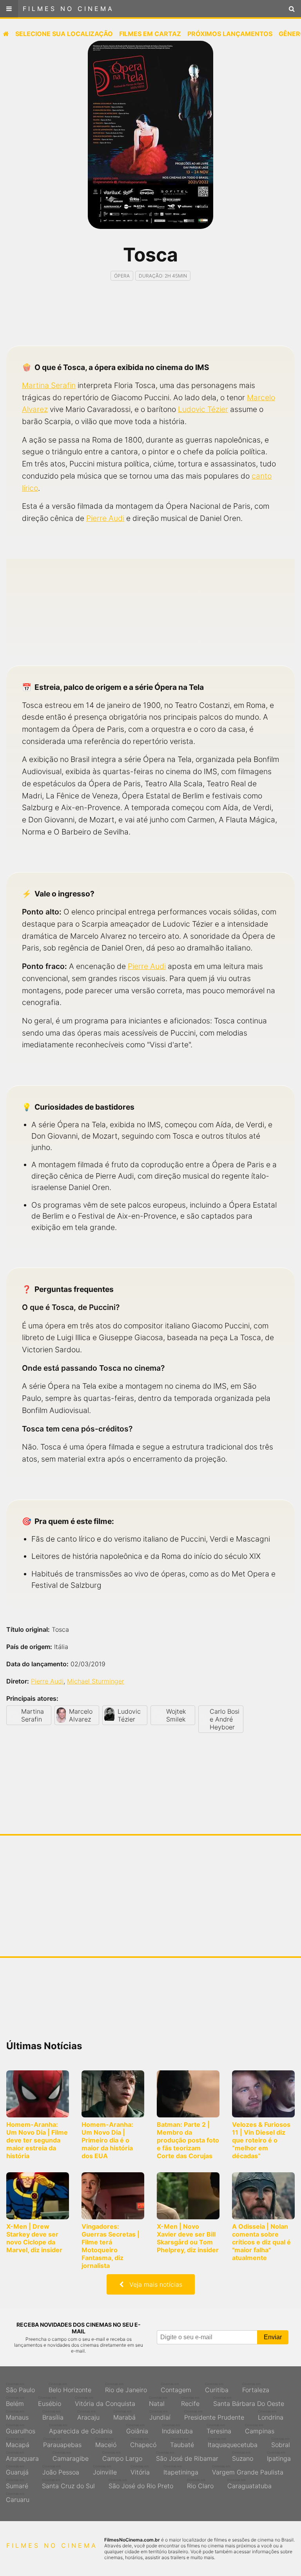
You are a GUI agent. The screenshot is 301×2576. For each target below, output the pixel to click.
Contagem (176, 2388)
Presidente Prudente (214, 2415)
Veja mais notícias (153, 2284)
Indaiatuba (177, 2429)
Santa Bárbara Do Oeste (249, 2402)
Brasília (53, 2415)
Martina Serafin (49, 385)
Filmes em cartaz (150, 34)
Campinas (260, 2429)
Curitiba (217, 2388)
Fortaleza (256, 2388)
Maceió (106, 2443)
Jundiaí (160, 2415)
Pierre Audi (105, 518)
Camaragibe (71, 2456)
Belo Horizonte (70, 2388)
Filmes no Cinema (68, 9)
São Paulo (20, 2388)
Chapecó (143, 2443)
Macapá (18, 2443)
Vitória (140, 2470)
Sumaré (17, 2484)
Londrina (271, 2415)
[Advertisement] (150, 320)
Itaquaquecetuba (233, 2443)
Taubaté (182, 2443)
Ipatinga (279, 2456)
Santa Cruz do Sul (68, 2484)
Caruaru (18, 2498)
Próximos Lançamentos (230, 34)
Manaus (17, 2415)
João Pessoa (61, 2470)
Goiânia (137, 2429)
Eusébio (50, 2402)
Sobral (281, 2443)
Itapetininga (181, 2470)
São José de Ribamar (187, 2456)
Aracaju (88, 2415)
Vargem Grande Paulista (248, 2470)
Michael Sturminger (96, 1681)
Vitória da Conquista (105, 2402)
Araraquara (22, 2456)
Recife (190, 2402)
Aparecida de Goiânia (81, 2429)
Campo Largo (122, 2456)
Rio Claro (200, 2484)
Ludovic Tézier (203, 409)
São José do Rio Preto (141, 2484)
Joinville (105, 2470)
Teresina (219, 2429)
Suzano (243, 2456)
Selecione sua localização (64, 34)
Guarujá (17, 2470)
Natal (158, 2402)
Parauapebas (62, 2443)
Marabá (124, 2415)
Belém (15, 2402)
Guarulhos (21, 2429)
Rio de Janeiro (126, 2388)
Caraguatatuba (249, 2484)
